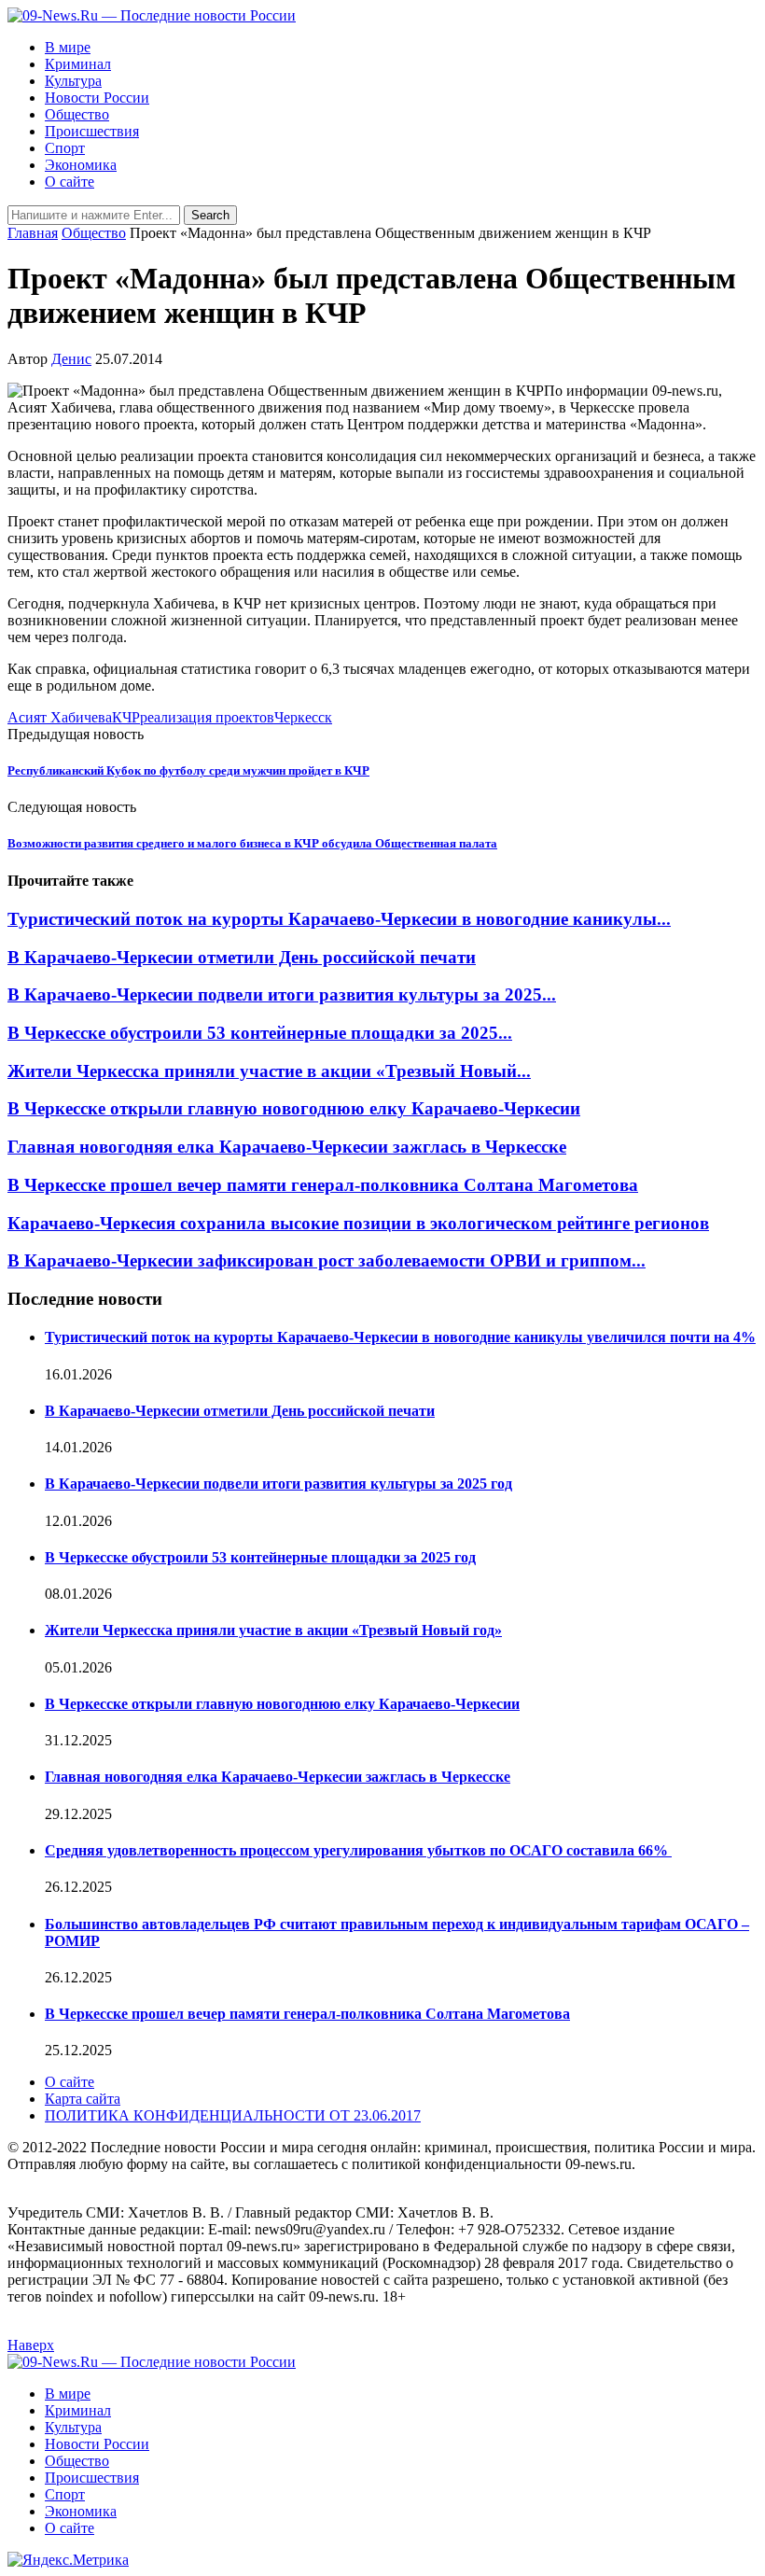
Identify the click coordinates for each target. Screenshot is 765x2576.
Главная (33, 233)
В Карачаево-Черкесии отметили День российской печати (242, 957)
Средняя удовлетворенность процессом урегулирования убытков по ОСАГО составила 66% (358, 1850)
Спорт (65, 148)
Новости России (97, 98)
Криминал (78, 64)
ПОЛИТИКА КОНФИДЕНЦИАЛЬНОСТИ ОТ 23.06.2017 (233, 2115)
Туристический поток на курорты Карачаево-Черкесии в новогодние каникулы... (339, 919)
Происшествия (92, 131)
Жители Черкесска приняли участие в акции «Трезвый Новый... (269, 1071)
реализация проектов (207, 717)
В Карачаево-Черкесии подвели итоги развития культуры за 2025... (282, 994)
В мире (68, 47)
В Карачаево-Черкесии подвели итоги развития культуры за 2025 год (278, 1484)
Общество (77, 114)
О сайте (70, 182)
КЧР (126, 717)
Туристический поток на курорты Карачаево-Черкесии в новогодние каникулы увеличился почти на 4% (400, 1337)
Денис (71, 359)
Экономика (81, 165)
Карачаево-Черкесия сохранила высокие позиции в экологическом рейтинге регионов (358, 1223)
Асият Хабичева (60, 717)
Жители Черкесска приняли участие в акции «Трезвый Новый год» (273, 1630)
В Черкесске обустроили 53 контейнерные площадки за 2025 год (260, 1557)
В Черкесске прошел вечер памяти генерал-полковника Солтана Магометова (323, 1185)
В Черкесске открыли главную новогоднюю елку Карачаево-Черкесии (294, 1108)
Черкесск (303, 717)
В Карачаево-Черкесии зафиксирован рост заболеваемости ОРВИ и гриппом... (327, 1260)
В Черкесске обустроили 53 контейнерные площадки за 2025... (260, 1033)
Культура (73, 81)
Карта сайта (83, 2099)
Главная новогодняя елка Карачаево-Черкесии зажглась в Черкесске (287, 1147)
